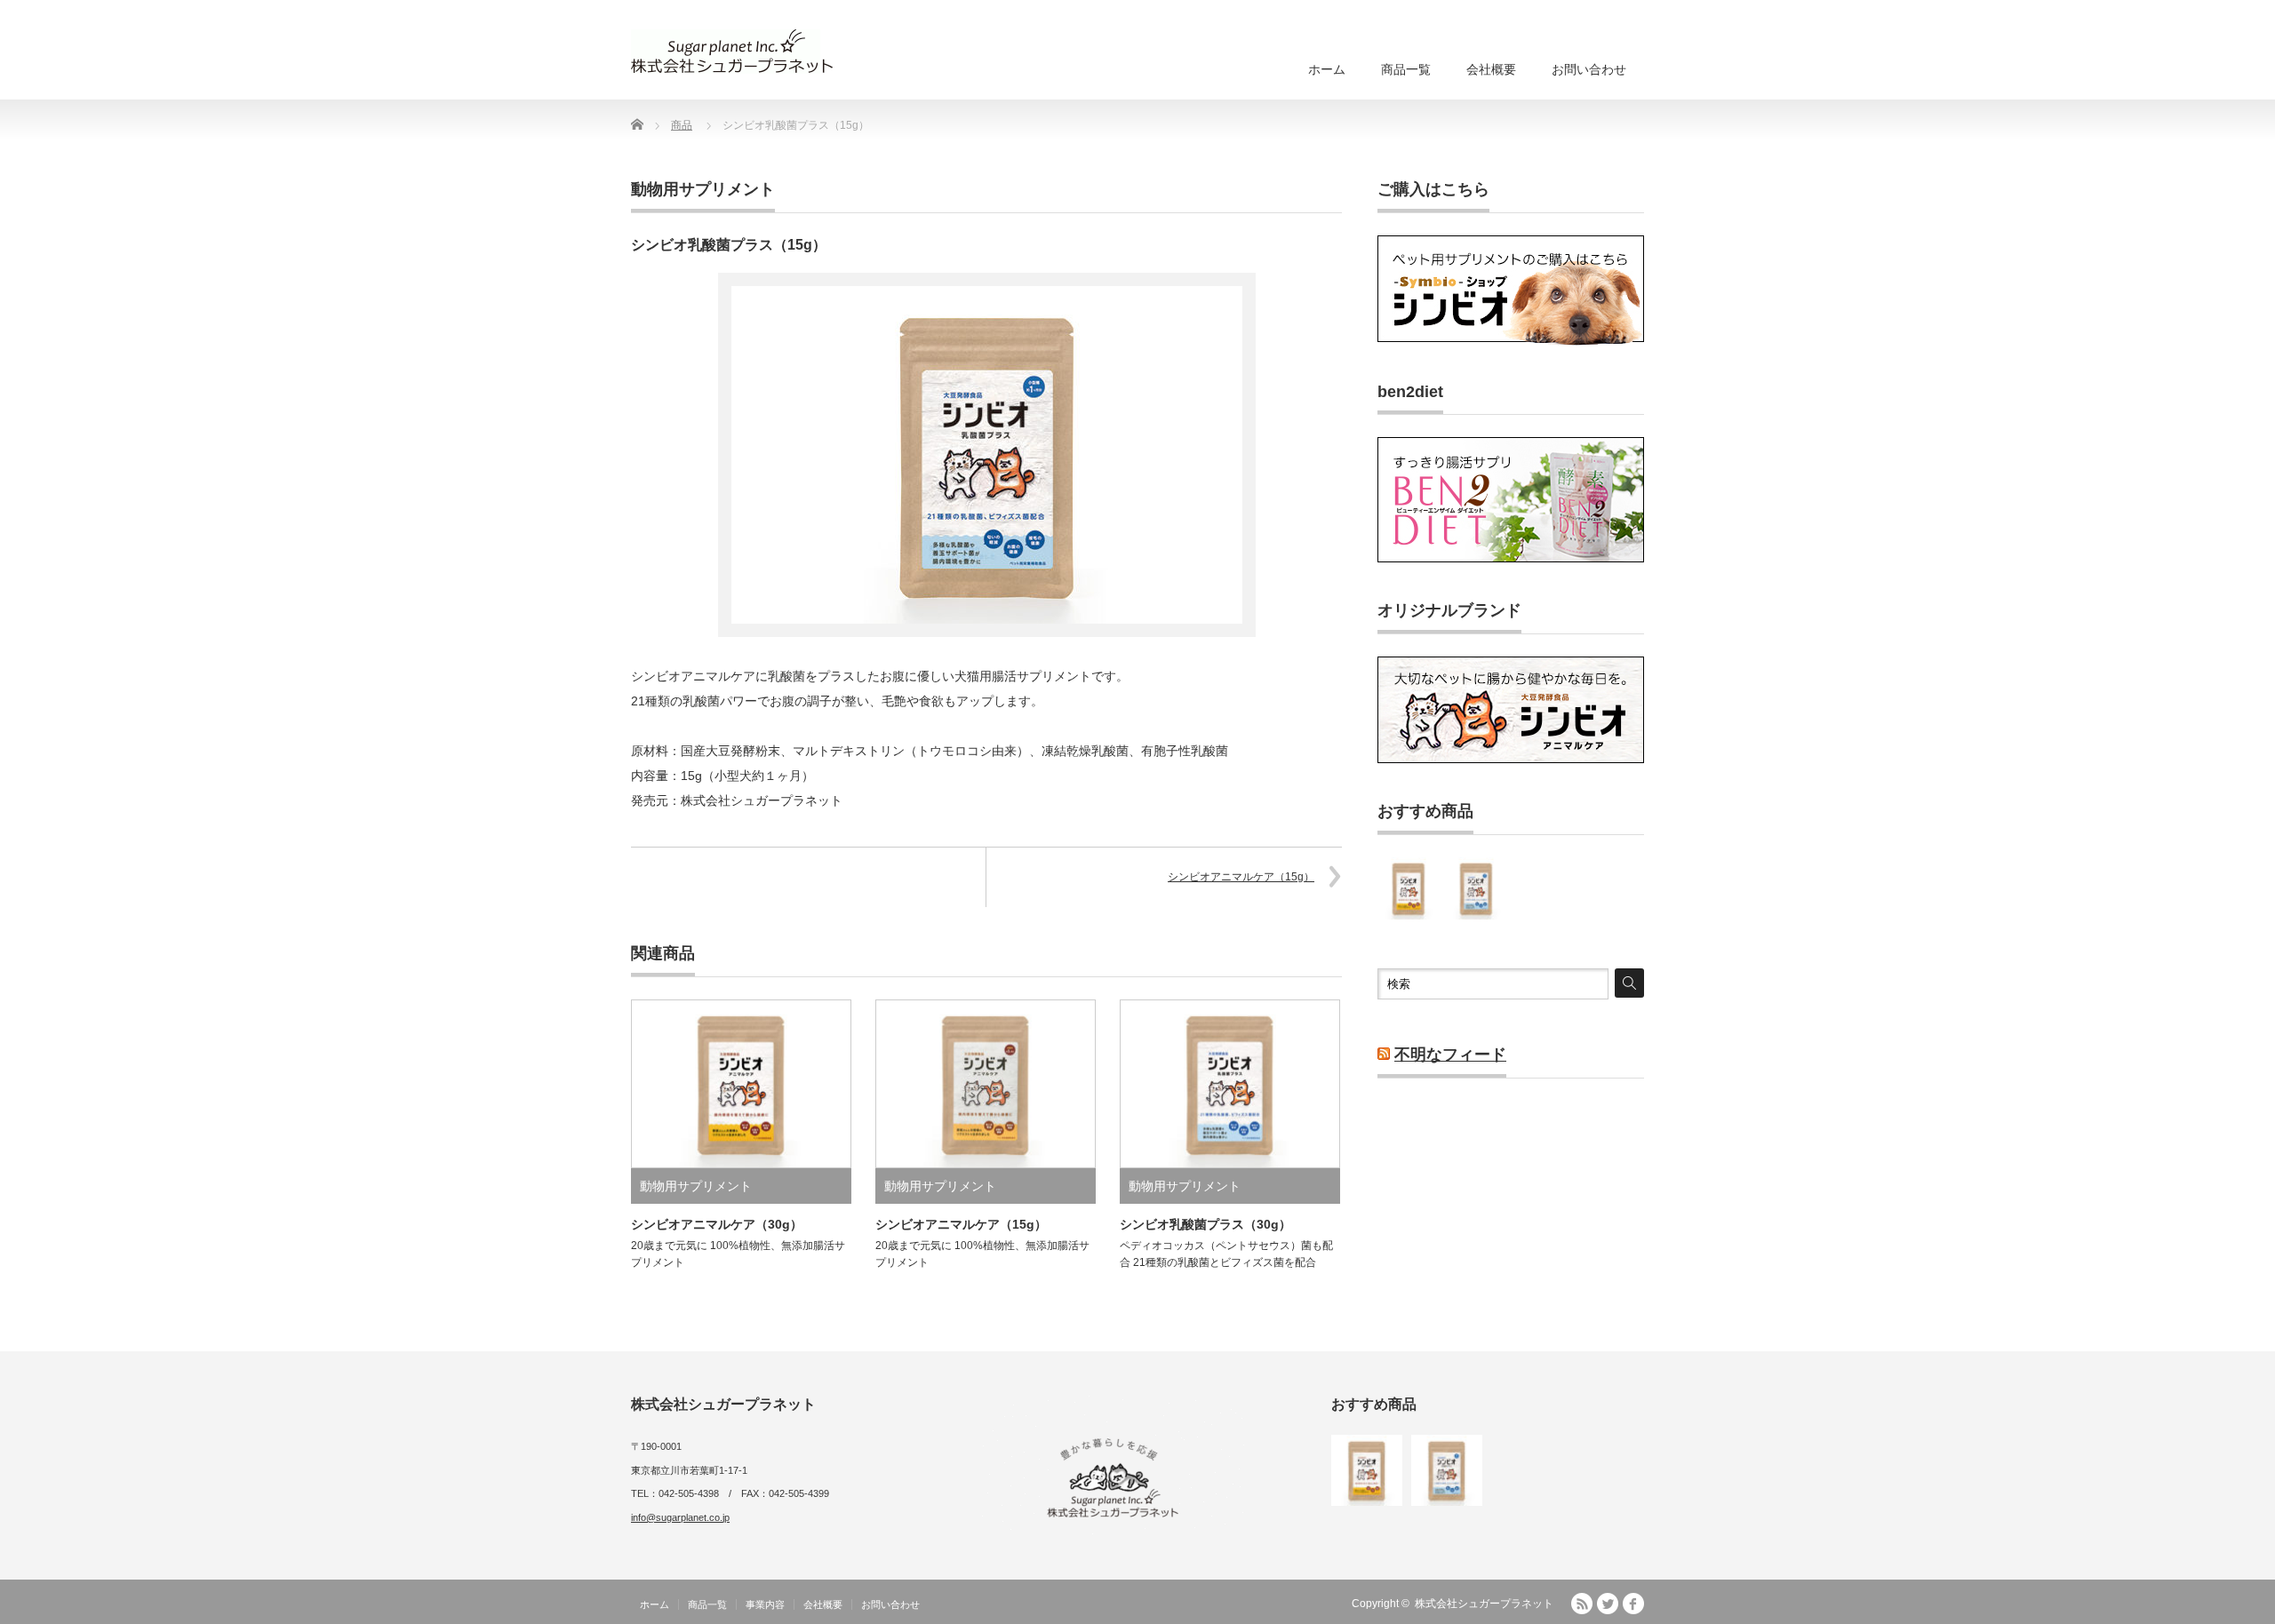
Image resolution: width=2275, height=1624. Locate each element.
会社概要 (1491, 69)
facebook (1633, 1604)
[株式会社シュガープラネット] (732, 52)
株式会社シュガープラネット (1484, 1604)
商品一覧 (1406, 69)
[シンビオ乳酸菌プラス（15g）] (1476, 888)
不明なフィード (1450, 1055)
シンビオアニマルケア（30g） (717, 1224)
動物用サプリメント (703, 189)
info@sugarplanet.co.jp (680, 1517)
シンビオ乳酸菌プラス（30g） (1205, 1224)
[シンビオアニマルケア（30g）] (1409, 888)
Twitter (1608, 1604)
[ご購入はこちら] (1511, 342)
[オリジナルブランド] (1511, 760)
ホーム (1327, 69)
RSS (1582, 1604)
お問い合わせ (1589, 69)
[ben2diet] (1511, 559)
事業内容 (765, 1604)
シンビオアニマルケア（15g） (1241, 877)
